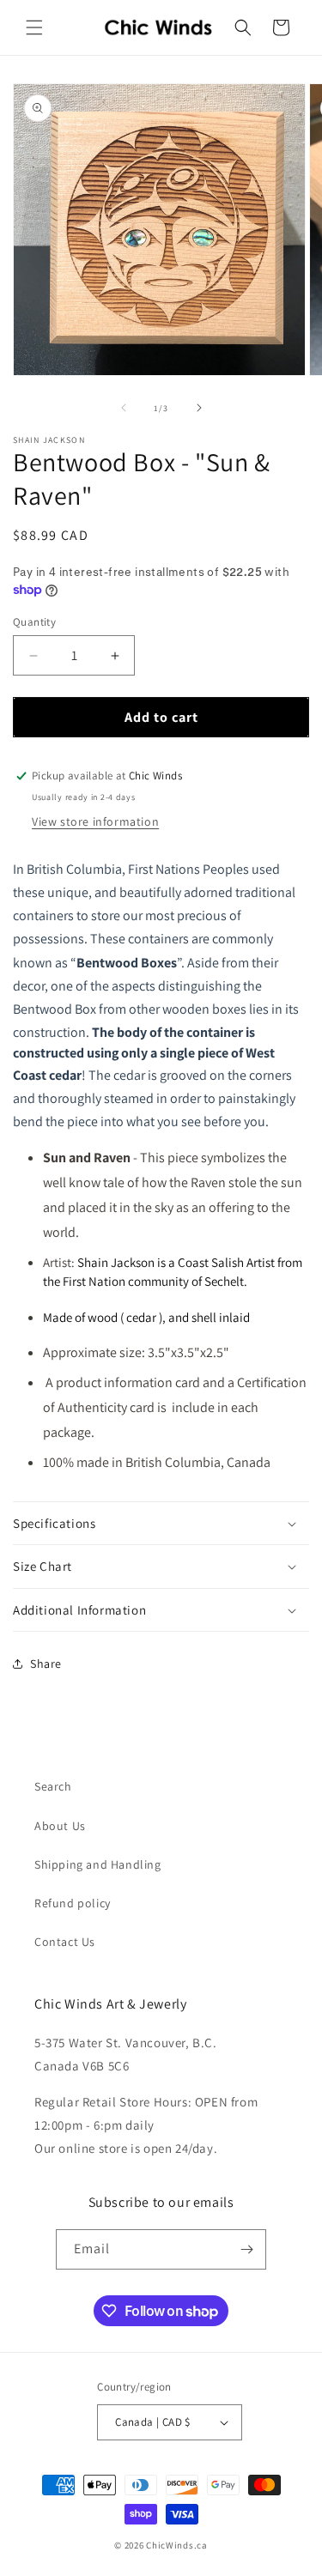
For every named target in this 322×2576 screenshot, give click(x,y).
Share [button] (46, 1664)
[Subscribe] (246, 2249)
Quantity (34, 622)
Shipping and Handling (98, 1864)
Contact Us (65, 1942)
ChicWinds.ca (176, 2545)
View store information (95, 821)
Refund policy (73, 1903)
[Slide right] (199, 408)
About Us (60, 1826)
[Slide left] (124, 408)
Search (53, 1786)
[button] (34, 27)
